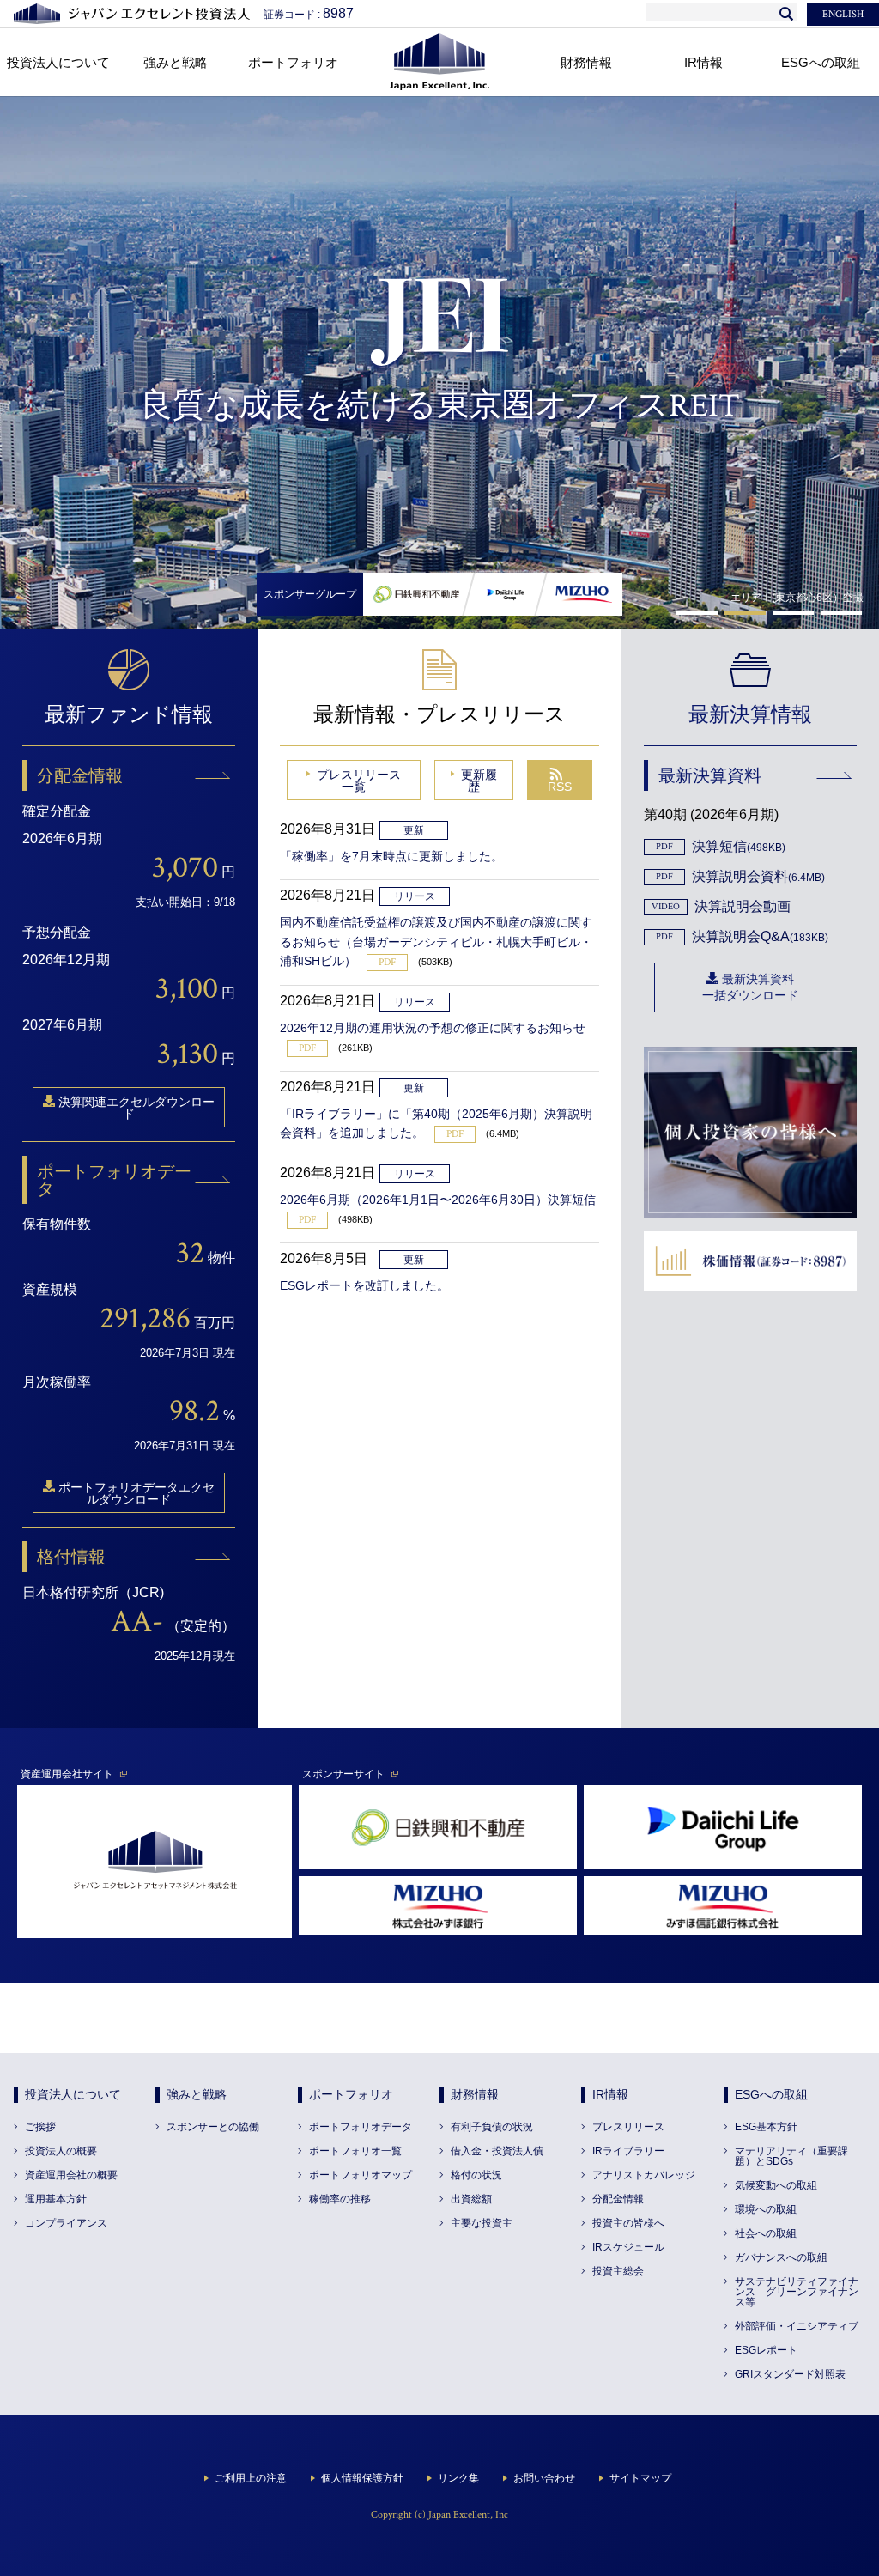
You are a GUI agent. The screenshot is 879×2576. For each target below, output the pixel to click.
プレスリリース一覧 (359, 781)
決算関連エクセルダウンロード (136, 1108)
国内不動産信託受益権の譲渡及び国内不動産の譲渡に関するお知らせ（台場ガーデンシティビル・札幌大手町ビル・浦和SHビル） (436, 942)
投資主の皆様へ (628, 2223)
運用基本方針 (56, 2199)
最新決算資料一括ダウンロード (750, 987)
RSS (560, 787)
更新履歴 (479, 781)
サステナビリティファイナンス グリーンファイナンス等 (797, 2292)
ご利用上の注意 (251, 2478)
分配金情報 (80, 775)
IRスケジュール (628, 2247)
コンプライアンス (66, 2223)
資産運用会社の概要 (71, 2175)
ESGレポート (766, 2350)
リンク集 (458, 2478)
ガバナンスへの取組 (781, 2257)
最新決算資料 (710, 775)
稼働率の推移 (340, 2199)
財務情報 (475, 2095)
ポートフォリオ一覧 (355, 2151)
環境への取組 (766, 2209)
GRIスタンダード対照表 (790, 2374)
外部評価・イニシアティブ (797, 2326)
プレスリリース (628, 2127)
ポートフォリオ (351, 2095)
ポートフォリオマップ (361, 2175)
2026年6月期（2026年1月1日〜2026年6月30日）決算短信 (438, 1200)
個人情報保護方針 (362, 2478)
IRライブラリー (628, 2151)
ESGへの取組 (771, 2095)
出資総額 (471, 2199)
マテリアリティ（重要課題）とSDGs (791, 2156)
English (843, 14)
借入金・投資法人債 (497, 2151)
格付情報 (71, 1557)
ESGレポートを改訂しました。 (364, 1285)
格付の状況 (476, 2175)
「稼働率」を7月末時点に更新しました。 (391, 856)
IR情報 (610, 2095)
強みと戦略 (197, 2095)
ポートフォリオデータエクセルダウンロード (136, 1493)
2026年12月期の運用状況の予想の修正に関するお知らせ (433, 1028)
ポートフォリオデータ (114, 1180)
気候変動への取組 (776, 2185)
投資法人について (73, 2095)
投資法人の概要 (61, 2151)
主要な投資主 (482, 2223)
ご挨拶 (40, 2127)
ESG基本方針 (766, 2127)
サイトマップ (640, 2478)
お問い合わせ (544, 2478)
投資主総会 (618, 2271)
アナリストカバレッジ (644, 2175)
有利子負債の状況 (492, 2127)
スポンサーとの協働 (213, 2127)
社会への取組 (766, 2233)
